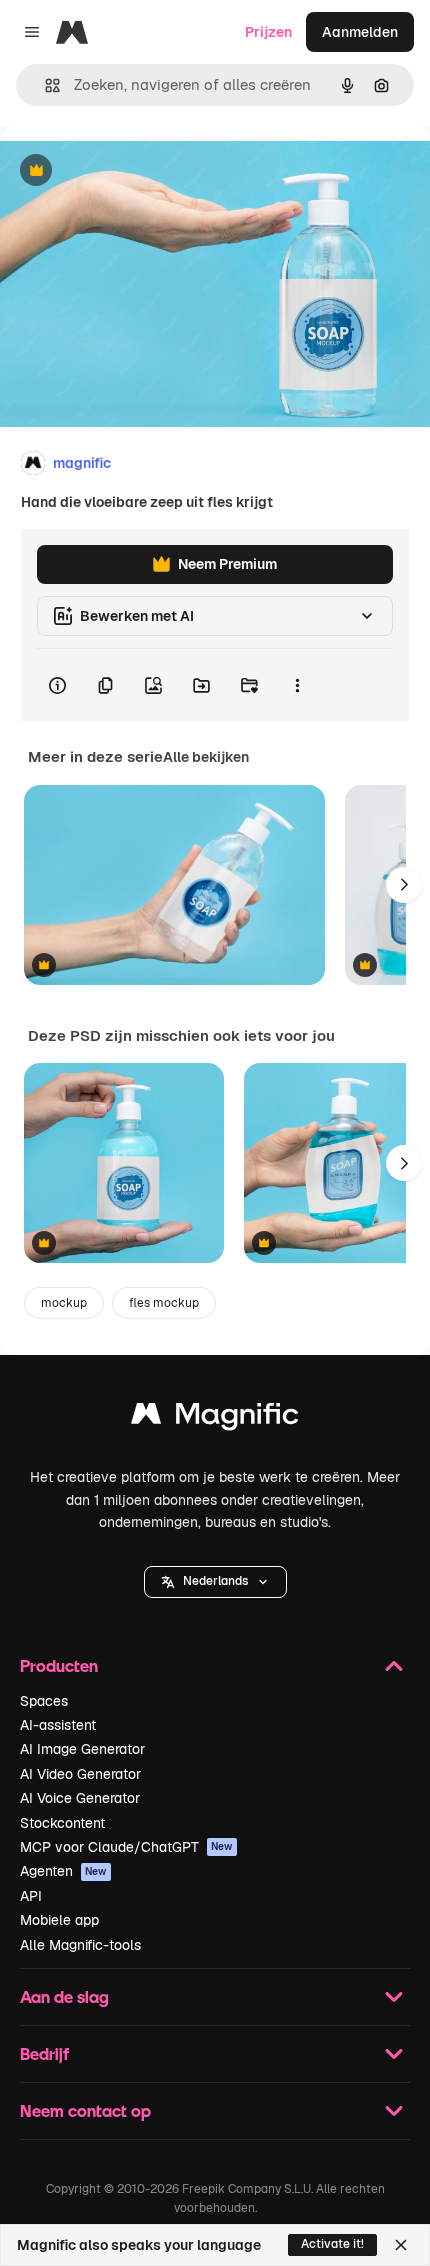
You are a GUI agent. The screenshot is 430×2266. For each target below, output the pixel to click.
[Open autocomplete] (44, 85)
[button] (215, 1582)
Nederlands (215, 1581)
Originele (131, 171)
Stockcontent (62, 1823)
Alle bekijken (206, 757)
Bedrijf (44, 2053)
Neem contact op (85, 2110)
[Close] (401, 2245)
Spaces (44, 1701)
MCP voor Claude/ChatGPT (126, 1847)
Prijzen (268, 32)
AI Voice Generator (80, 1798)
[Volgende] (404, 885)
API (31, 1896)
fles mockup (164, 1303)
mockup (64, 1303)
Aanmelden (360, 32)
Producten (59, 1665)
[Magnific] (215, 1418)
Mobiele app (59, 1920)
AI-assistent (58, 1725)
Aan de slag (64, 1996)
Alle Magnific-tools (80, 1945)
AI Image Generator (82, 1749)
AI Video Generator (80, 1774)
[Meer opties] (297, 685)
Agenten (63, 1871)
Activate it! (332, 2244)
